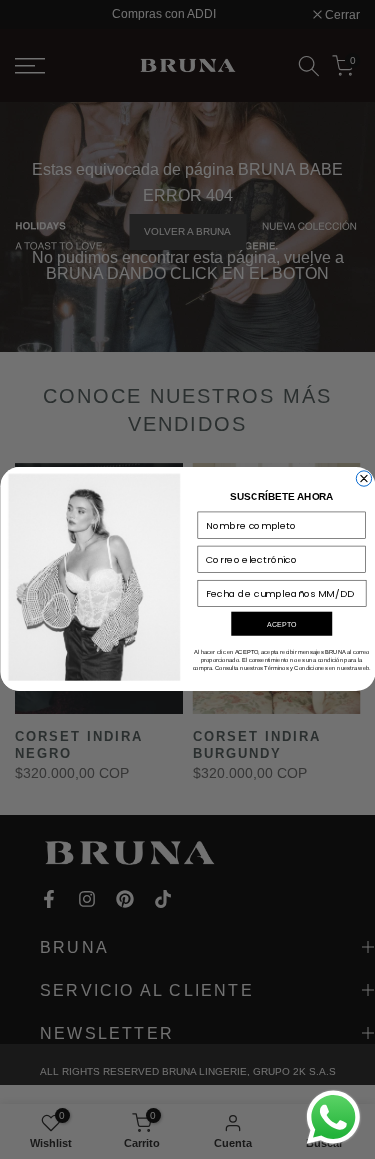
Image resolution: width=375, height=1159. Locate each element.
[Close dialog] (363, 478)
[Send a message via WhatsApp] (333, 1117)
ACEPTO (281, 624)
